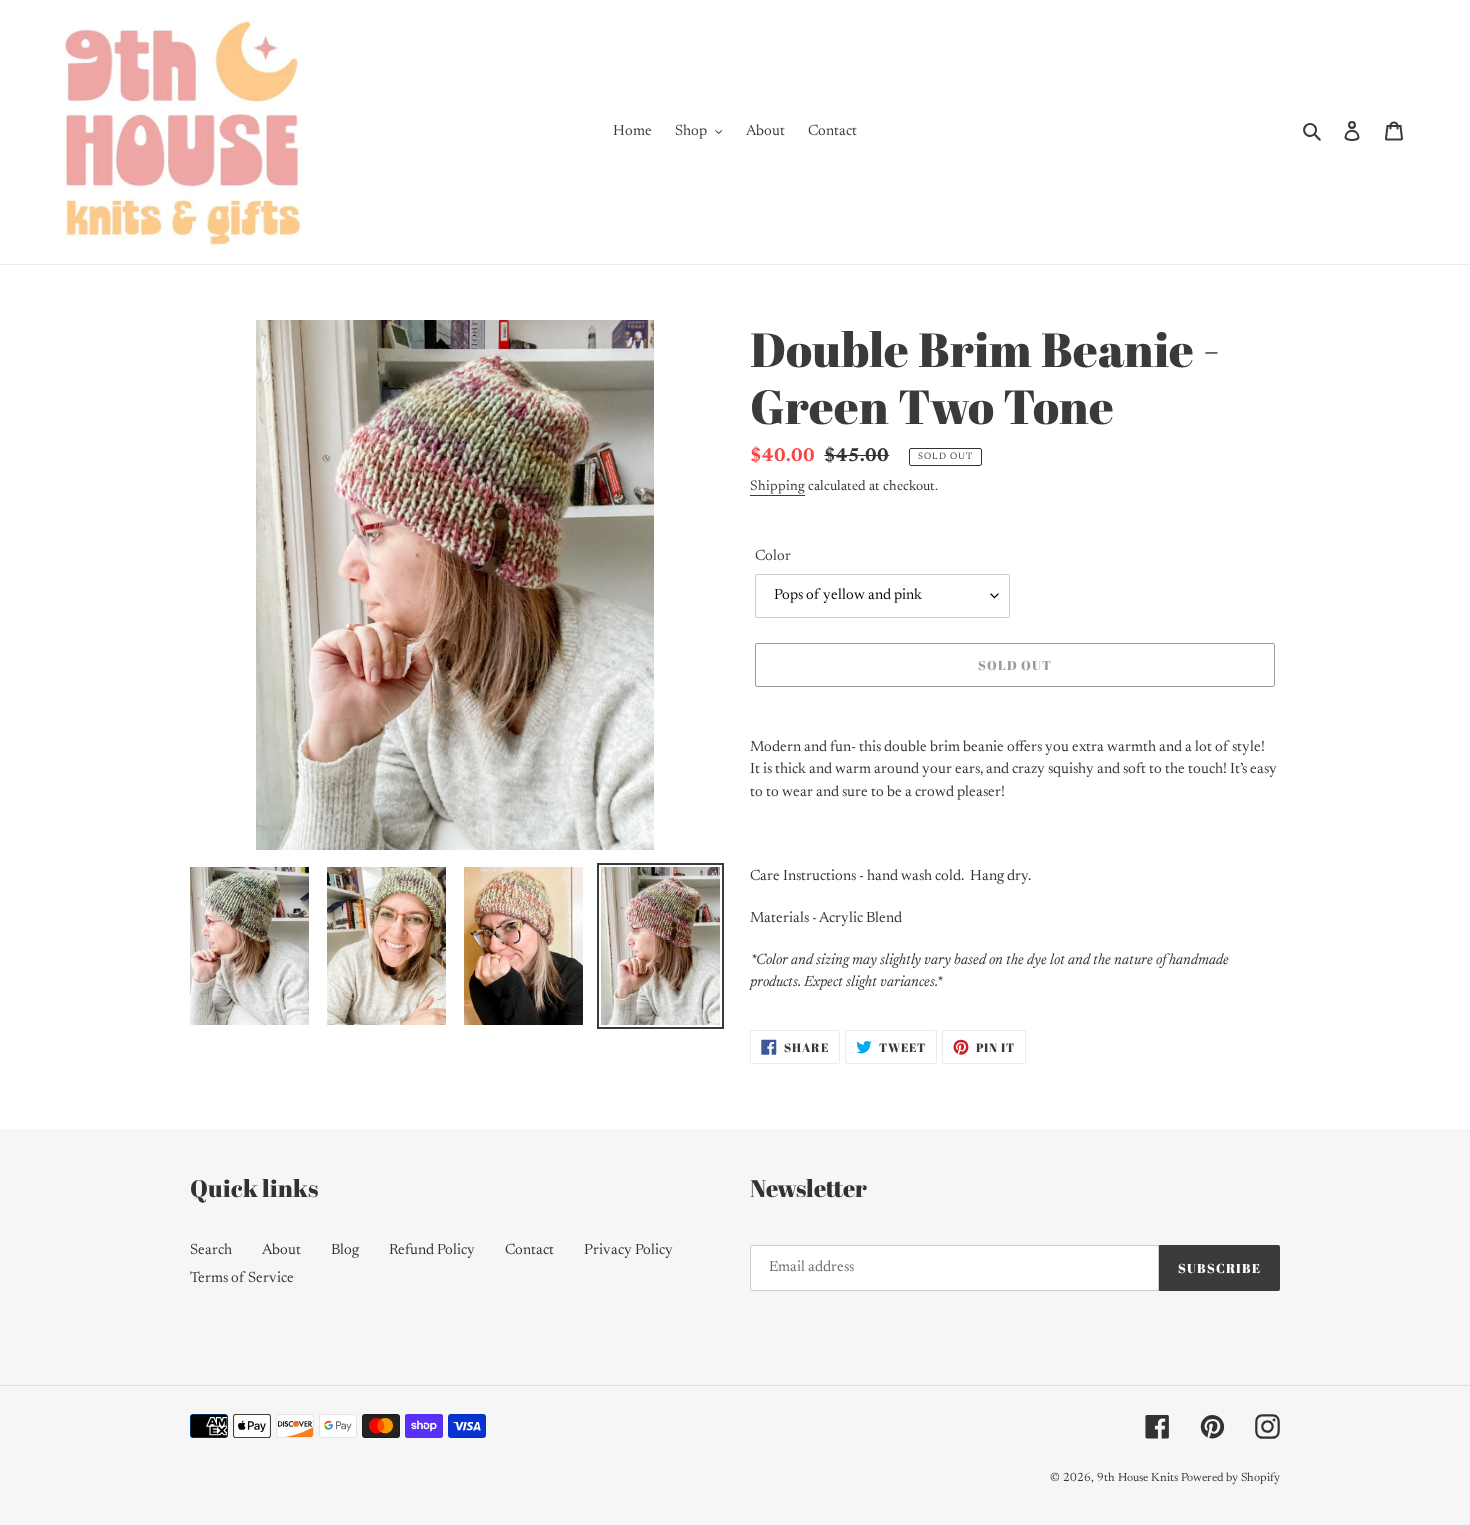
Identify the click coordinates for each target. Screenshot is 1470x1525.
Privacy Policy (628, 1250)
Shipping (777, 487)
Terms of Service (242, 1278)
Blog (345, 1250)
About (281, 1250)
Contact (529, 1250)
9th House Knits (1137, 1478)
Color (773, 556)
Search (211, 1250)
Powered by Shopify (1230, 1478)
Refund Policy (432, 1250)
